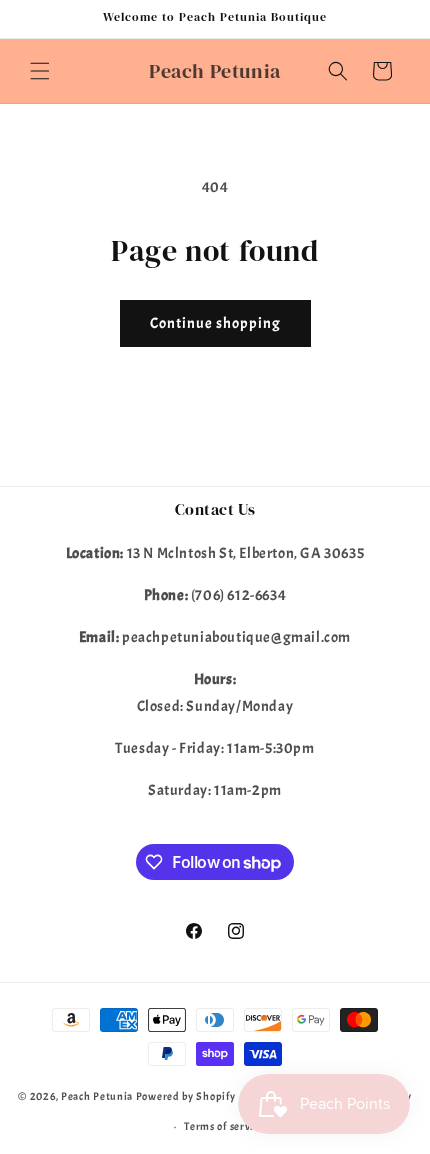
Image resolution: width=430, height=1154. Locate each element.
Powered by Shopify (186, 1096)
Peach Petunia (97, 1096)
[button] (40, 71)
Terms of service (224, 1126)
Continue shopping (215, 323)
